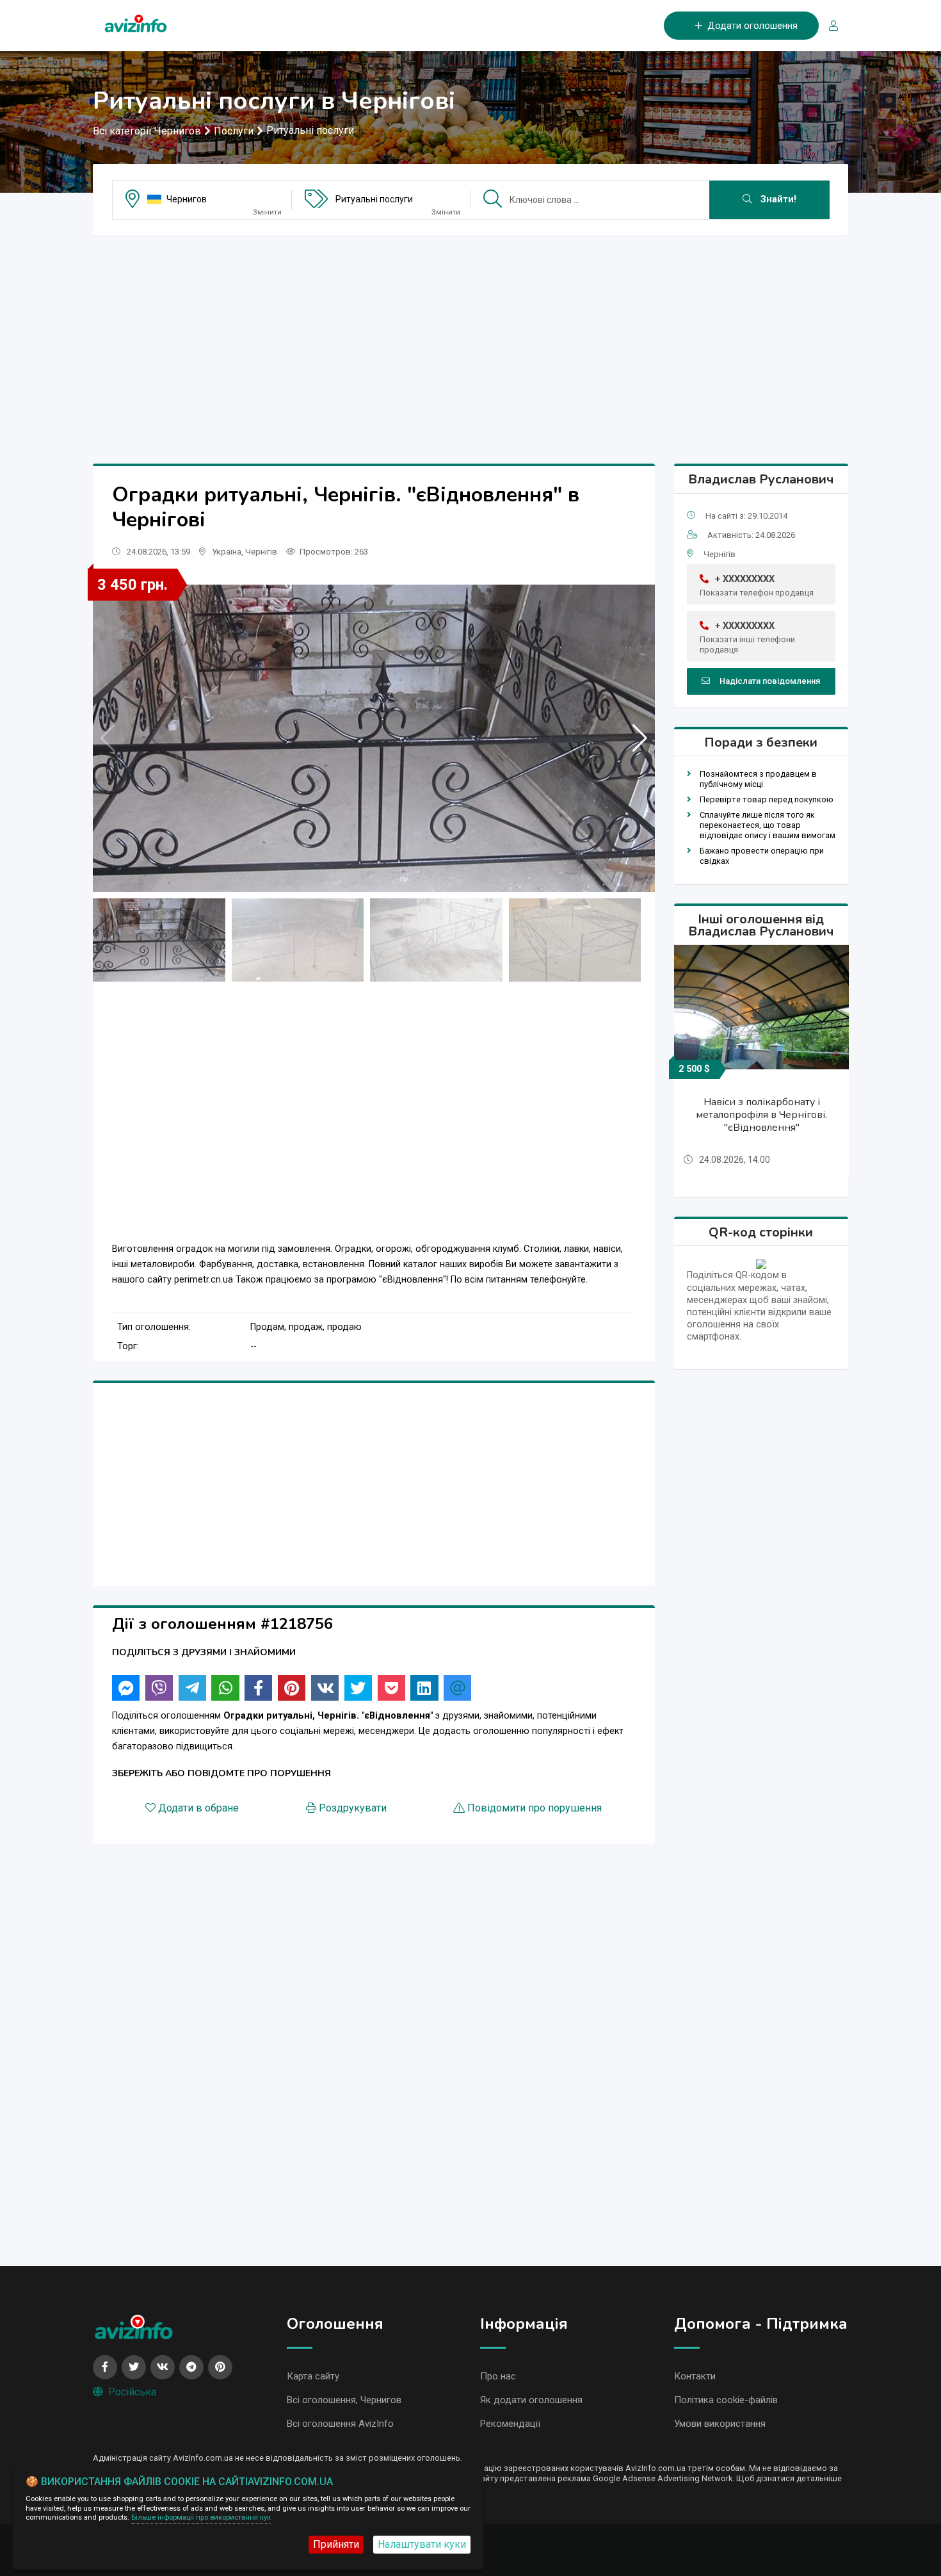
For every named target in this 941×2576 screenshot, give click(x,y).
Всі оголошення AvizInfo (340, 2424)
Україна (227, 552)
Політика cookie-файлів (726, 2400)
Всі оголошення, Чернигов (344, 2400)
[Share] (126, 1688)
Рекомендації (510, 2424)
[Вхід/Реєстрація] (828, 26)
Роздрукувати (353, 1808)
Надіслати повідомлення (770, 681)
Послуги (234, 131)
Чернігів (261, 552)
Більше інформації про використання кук (201, 2517)
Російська (132, 2392)
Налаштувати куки (422, 2544)
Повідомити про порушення (535, 1808)
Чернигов (187, 199)
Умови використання (720, 2424)
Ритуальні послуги (310, 130)
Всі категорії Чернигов (147, 131)
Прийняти (336, 2544)
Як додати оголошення (531, 2400)
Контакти (695, 2376)
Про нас (498, 2376)
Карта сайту (313, 2376)
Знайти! (777, 199)
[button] (640, 738)
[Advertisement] (470, 336)
